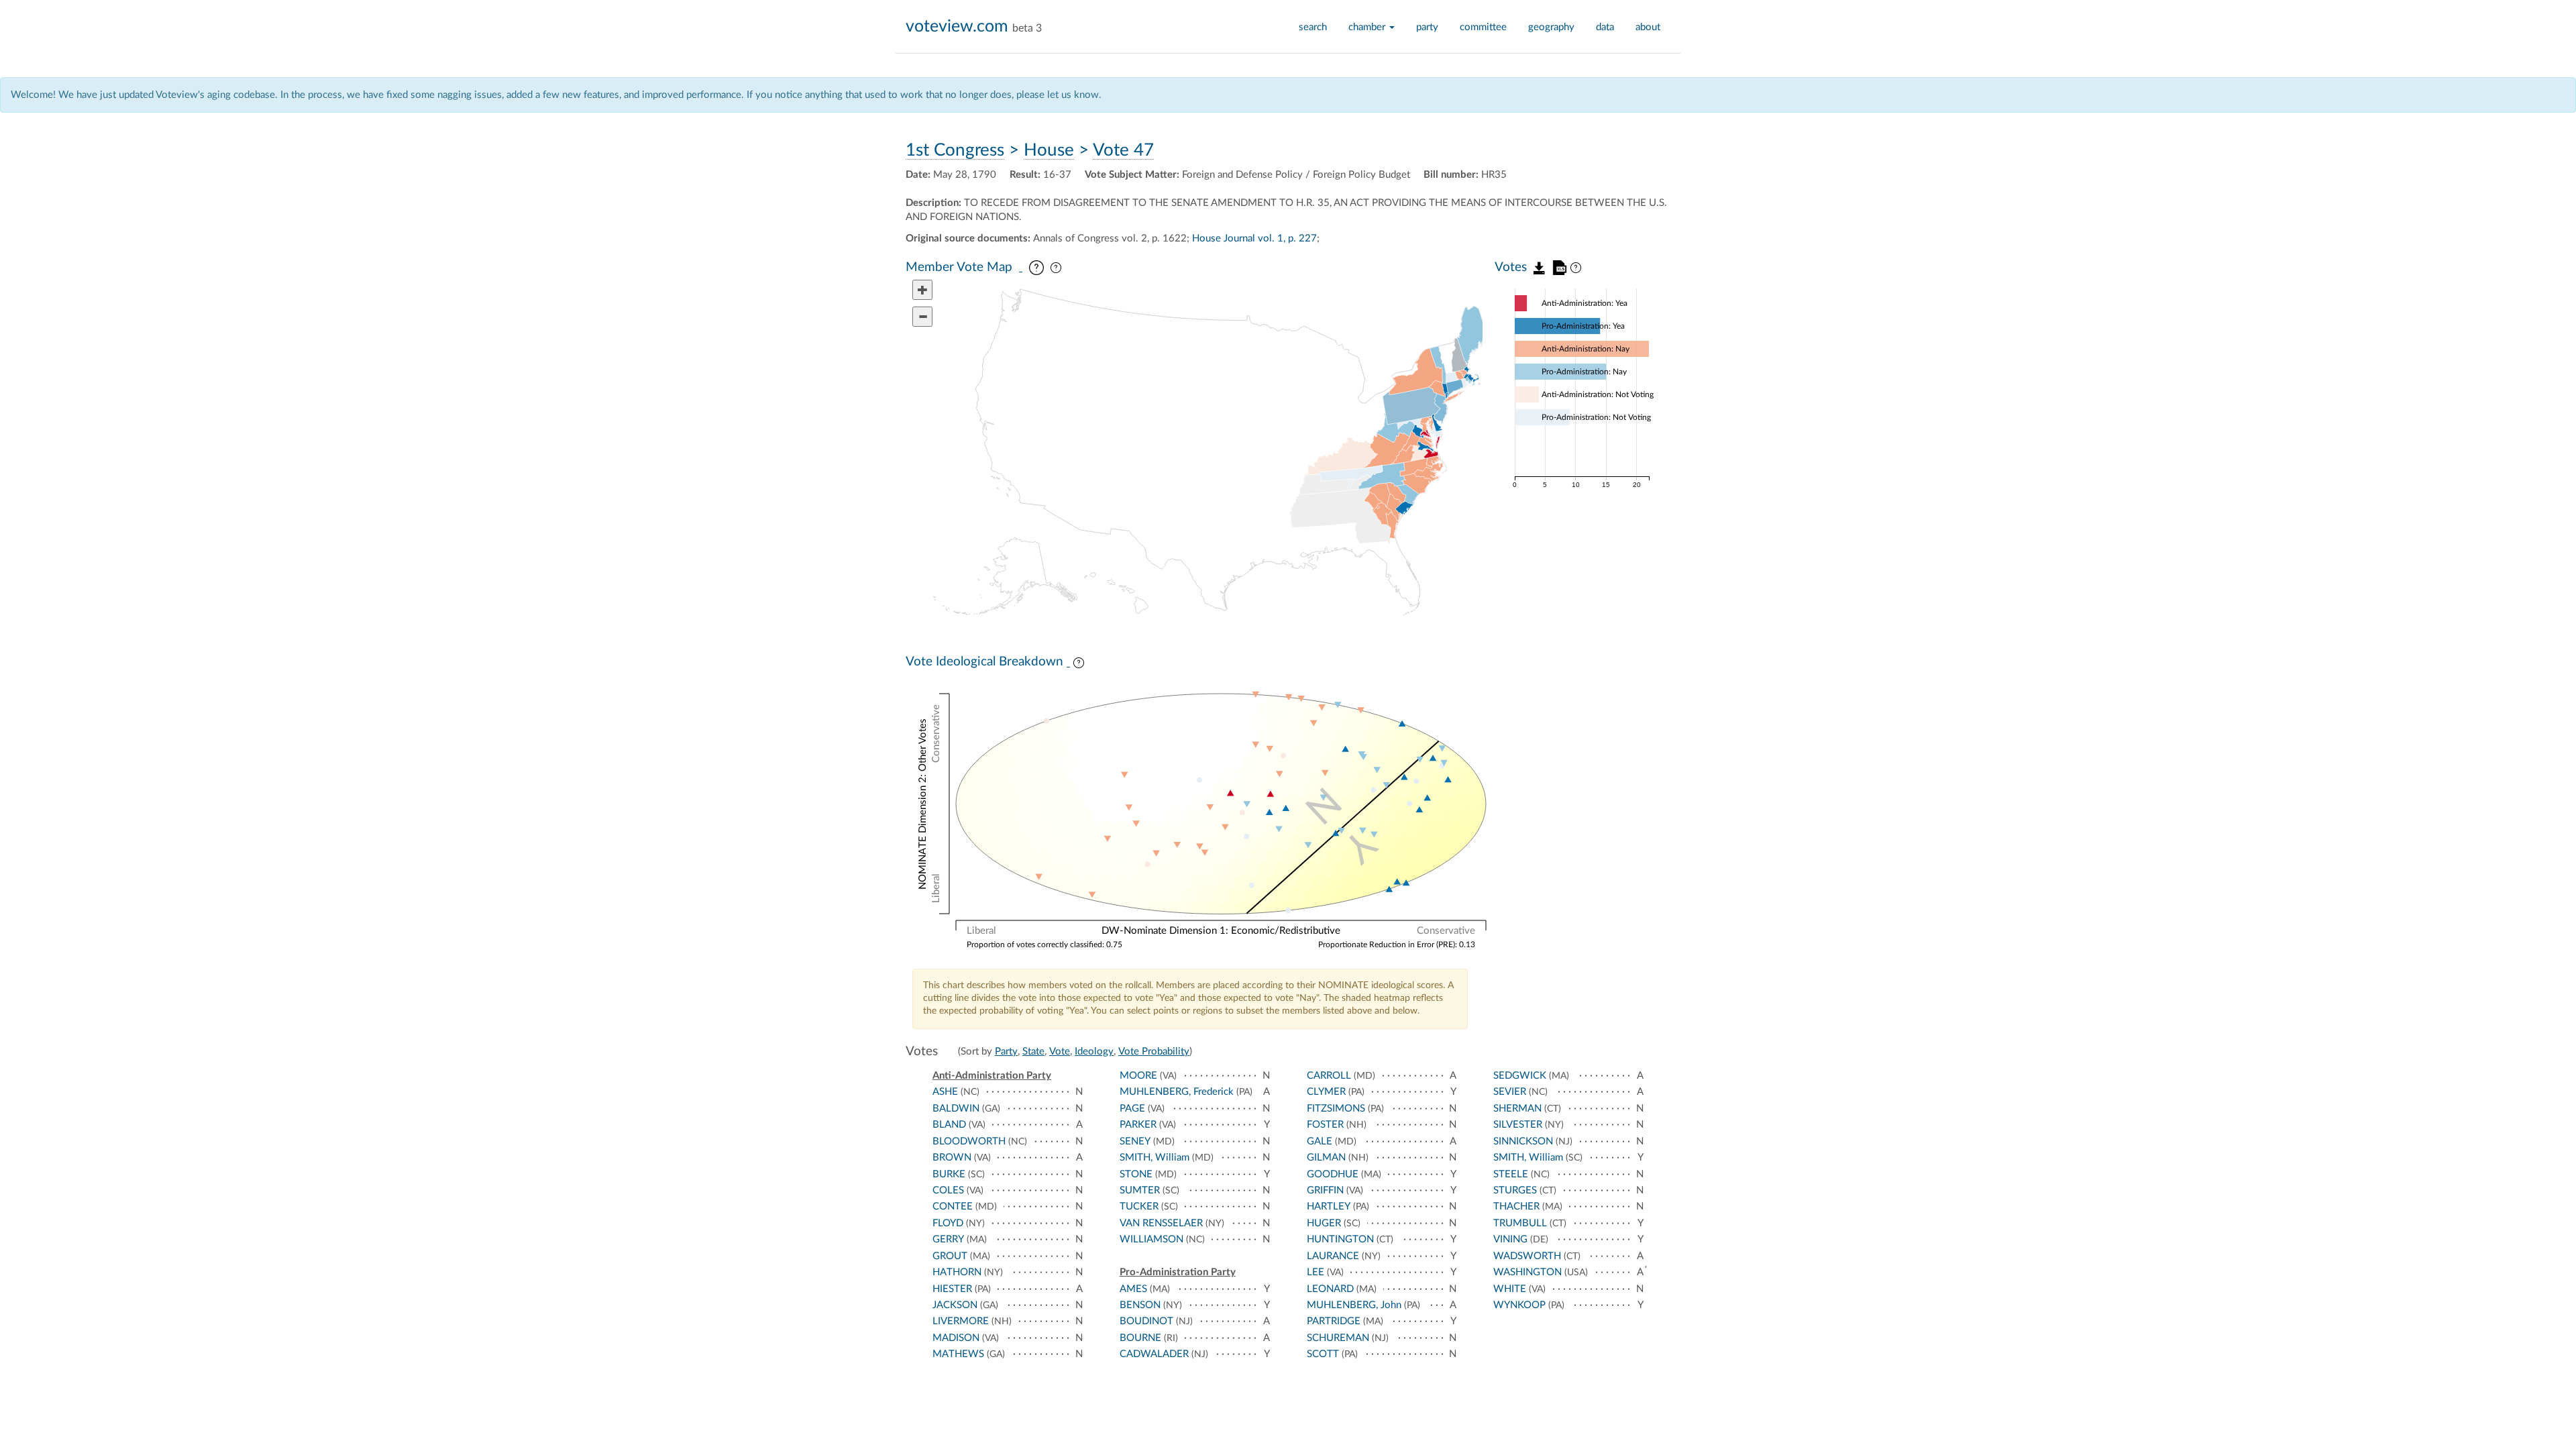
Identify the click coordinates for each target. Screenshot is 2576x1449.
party (1427, 27)
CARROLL (1329, 1076)
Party (1006, 1052)
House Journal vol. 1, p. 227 (1254, 238)
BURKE (949, 1174)
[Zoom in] (922, 290)
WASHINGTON (1527, 1272)
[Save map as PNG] (1021, 268)
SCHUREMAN (1338, 1338)
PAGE (1132, 1109)
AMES (1133, 1289)
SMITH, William (1155, 1158)
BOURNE (1140, 1338)
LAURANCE (1333, 1256)
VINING (1510, 1239)
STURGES (1515, 1190)
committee (1483, 27)
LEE (1316, 1272)
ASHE (945, 1092)
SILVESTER (1518, 1125)
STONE (1136, 1174)
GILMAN (1326, 1158)
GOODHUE (1333, 1174)
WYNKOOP (1519, 1305)
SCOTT (1323, 1354)
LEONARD (1330, 1289)
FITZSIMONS (1336, 1109)
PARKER (1138, 1125)
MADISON (956, 1338)
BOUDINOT (1146, 1321)
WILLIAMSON (1151, 1239)
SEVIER (1510, 1092)
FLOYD (948, 1223)
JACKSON (955, 1305)
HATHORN (957, 1272)
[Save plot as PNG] (1068, 663)
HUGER (1324, 1223)
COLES (948, 1190)
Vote (1060, 1052)
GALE (1320, 1141)
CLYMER (1326, 1092)
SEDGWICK (1520, 1076)
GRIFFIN (1325, 1190)
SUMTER (1140, 1190)
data (1605, 27)
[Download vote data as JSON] (1540, 267)
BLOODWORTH (969, 1141)
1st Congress (955, 150)
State (1033, 1052)
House (1049, 150)
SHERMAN (1517, 1109)
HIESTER (952, 1289)
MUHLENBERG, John (1354, 1305)
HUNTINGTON (1340, 1239)
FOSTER (1325, 1125)
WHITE (1510, 1289)
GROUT (950, 1256)
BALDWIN (956, 1109)
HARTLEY (1329, 1206)
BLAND (949, 1125)
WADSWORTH (1527, 1256)
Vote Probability (1154, 1052)
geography (1551, 27)
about (1648, 27)
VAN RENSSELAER (1161, 1223)
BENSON (1140, 1305)
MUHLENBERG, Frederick (1177, 1092)
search (1313, 27)
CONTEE (953, 1206)
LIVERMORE (961, 1321)
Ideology (1094, 1052)
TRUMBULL (1520, 1223)
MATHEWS (958, 1354)
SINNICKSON (1523, 1141)
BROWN (952, 1158)
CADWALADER (1154, 1354)
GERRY (948, 1239)
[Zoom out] (922, 317)
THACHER (1516, 1206)
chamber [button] (1368, 27)
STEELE (1511, 1174)
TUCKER (1139, 1206)
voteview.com (957, 26)
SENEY (1135, 1141)
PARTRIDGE (1334, 1321)
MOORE (1138, 1076)
